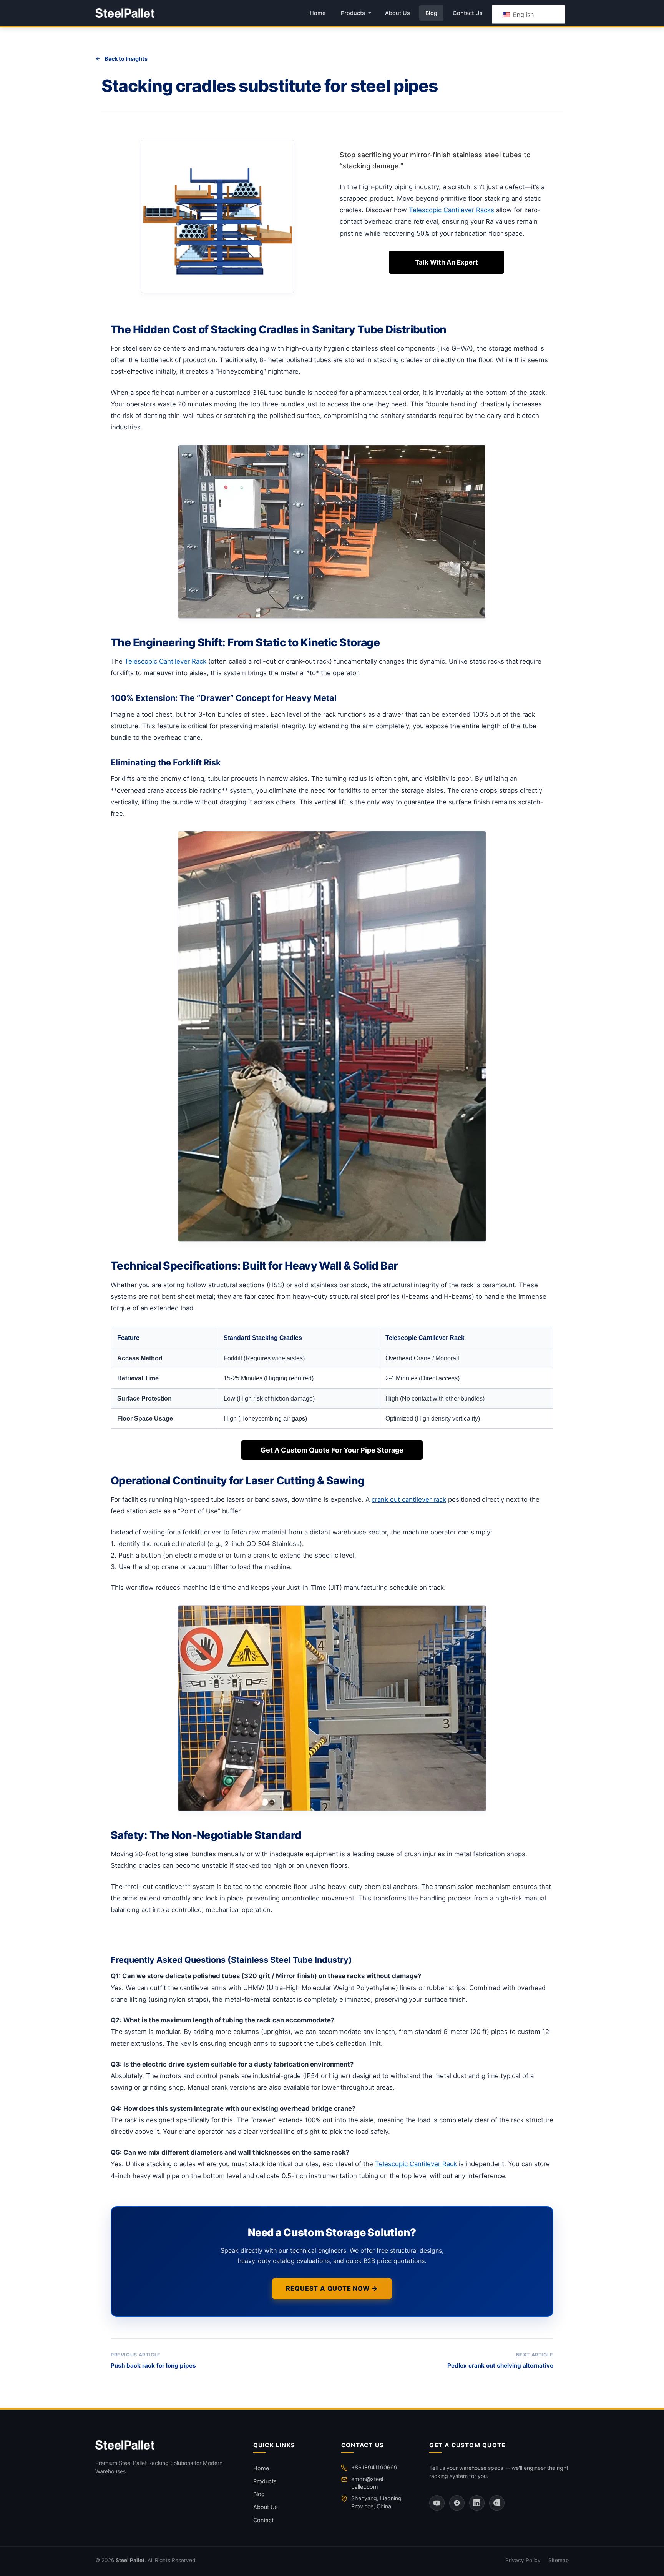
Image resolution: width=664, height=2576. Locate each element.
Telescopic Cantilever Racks (452, 210)
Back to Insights (126, 59)
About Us (398, 13)
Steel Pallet (130, 2560)
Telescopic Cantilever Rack (165, 661)
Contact (263, 2520)
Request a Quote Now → (332, 2288)
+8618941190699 (374, 2467)
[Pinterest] (497, 2503)
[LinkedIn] (477, 2503)
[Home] (165, 2445)
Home (318, 13)
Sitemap (559, 2560)
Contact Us (468, 13)
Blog (431, 13)
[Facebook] (457, 2503)
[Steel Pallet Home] (125, 13)
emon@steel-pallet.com (369, 2483)
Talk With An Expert (447, 262)
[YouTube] (437, 2503)
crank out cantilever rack (409, 1499)
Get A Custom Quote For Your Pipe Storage (332, 1450)
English (522, 15)
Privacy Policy (523, 2560)
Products (353, 13)
